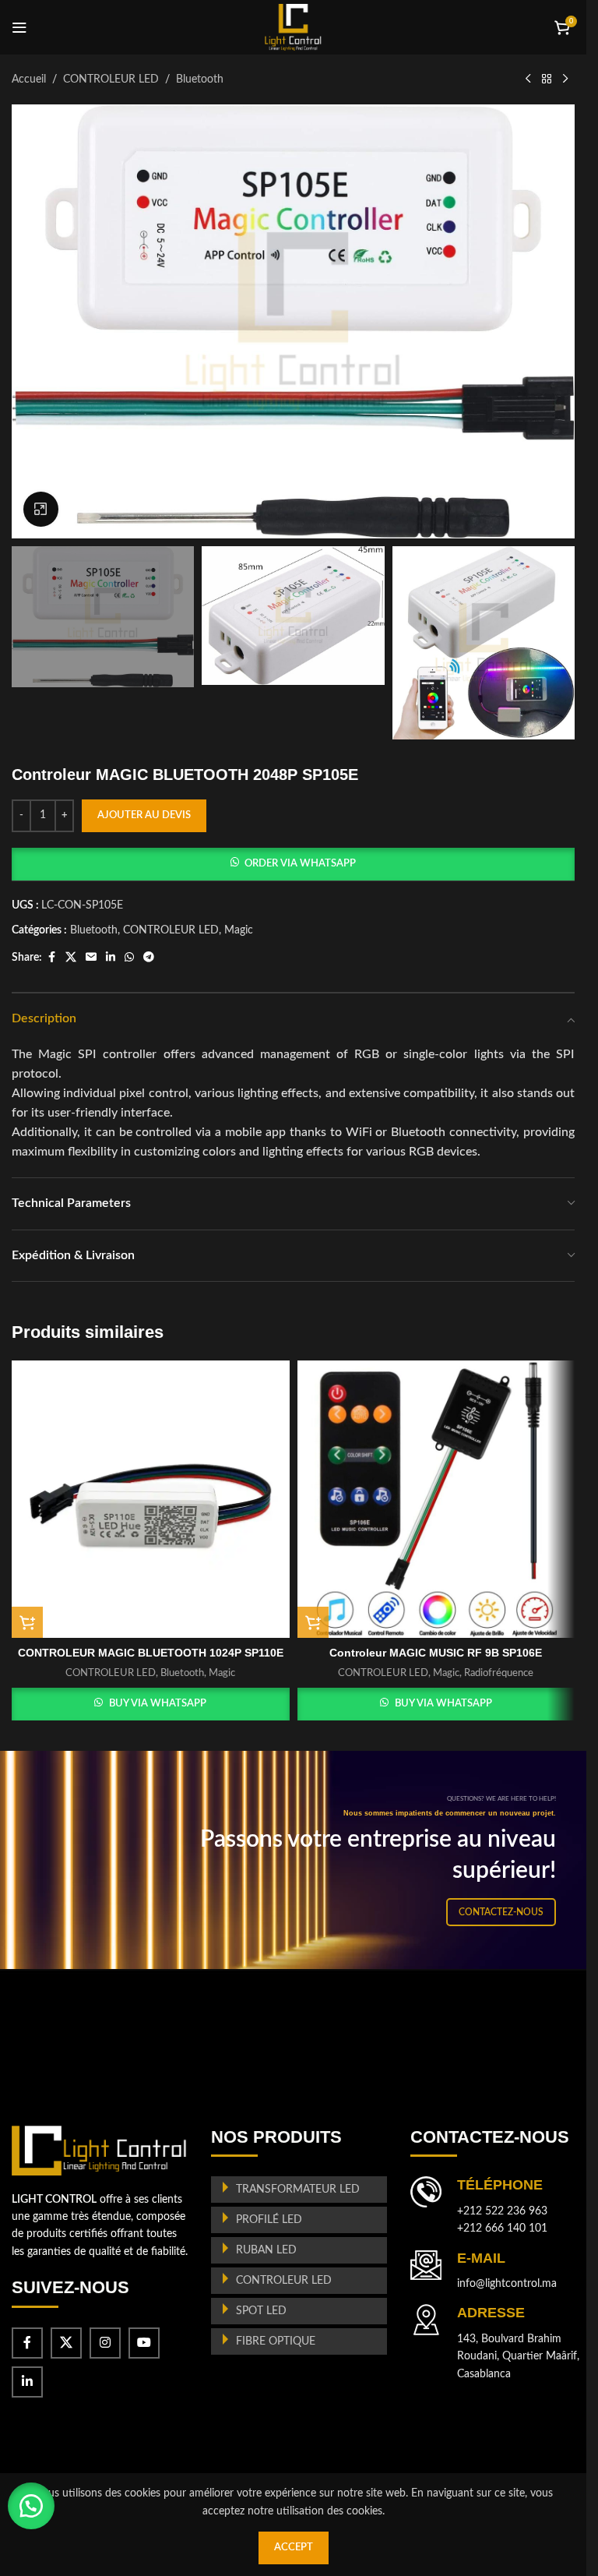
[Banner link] (299, 1860)
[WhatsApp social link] (129, 958)
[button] (293, 864)
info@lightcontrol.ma (507, 2284)
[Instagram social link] (105, 2343)
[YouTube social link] (144, 2343)
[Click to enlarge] (41, 509)
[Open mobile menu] (19, 27)
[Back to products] (547, 79)
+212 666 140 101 (502, 2228)
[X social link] (71, 958)
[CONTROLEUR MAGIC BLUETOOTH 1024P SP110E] (151, 1500)
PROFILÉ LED (269, 2220)
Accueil (29, 79)
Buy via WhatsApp (158, 1704)
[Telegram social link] (149, 958)
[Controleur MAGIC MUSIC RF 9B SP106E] (436, 1500)
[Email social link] (91, 958)
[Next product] (565, 79)
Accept (294, 2548)
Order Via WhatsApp (300, 864)
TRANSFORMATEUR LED (298, 2190)
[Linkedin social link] (111, 958)
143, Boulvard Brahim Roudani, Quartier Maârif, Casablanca (518, 2357)
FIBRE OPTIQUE (276, 2341)
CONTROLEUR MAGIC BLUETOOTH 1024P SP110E (151, 1653)
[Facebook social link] (51, 958)
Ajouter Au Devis (144, 815)
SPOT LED (261, 2311)
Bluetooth (200, 79)
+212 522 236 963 (502, 2211)
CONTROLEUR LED (111, 79)
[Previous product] (528, 79)
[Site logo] (293, 27)
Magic (239, 930)
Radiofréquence (499, 1673)
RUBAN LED (266, 2250)
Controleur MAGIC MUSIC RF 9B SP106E (436, 1653)
